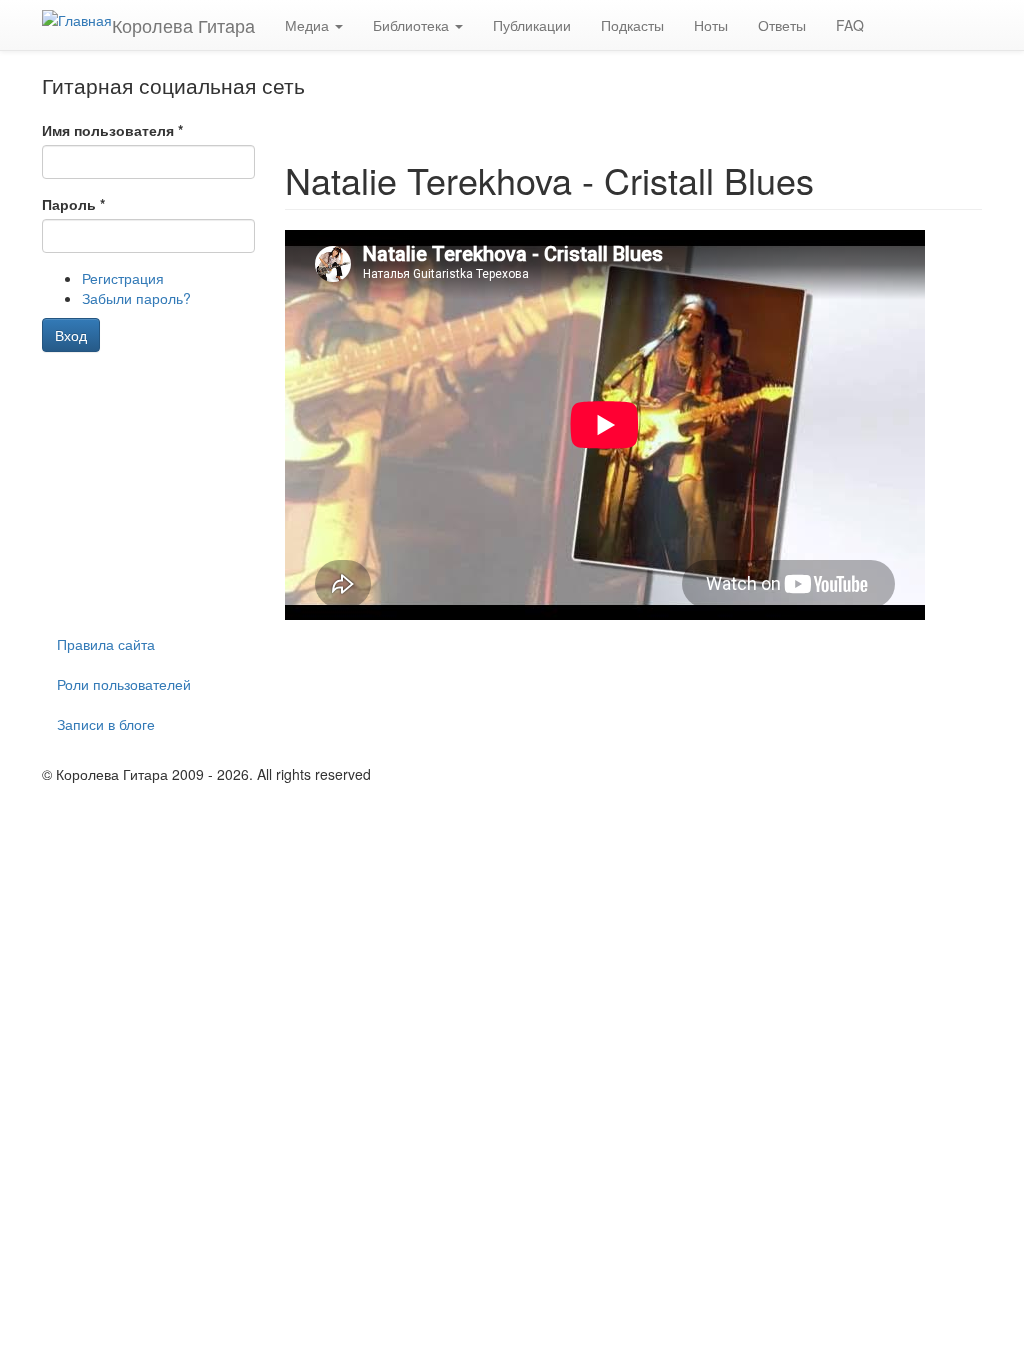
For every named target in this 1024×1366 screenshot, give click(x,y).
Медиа (309, 25)
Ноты (711, 25)
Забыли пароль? (136, 298)
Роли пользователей (124, 684)
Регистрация (123, 278)
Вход (71, 335)
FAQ (850, 25)
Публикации (532, 25)
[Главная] (77, 19)
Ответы (782, 25)
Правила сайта (106, 644)
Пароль (73, 204)
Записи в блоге (106, 724)
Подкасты (632, 25)
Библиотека (413, 25)
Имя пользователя (112, 130)
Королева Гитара (183, 25)
